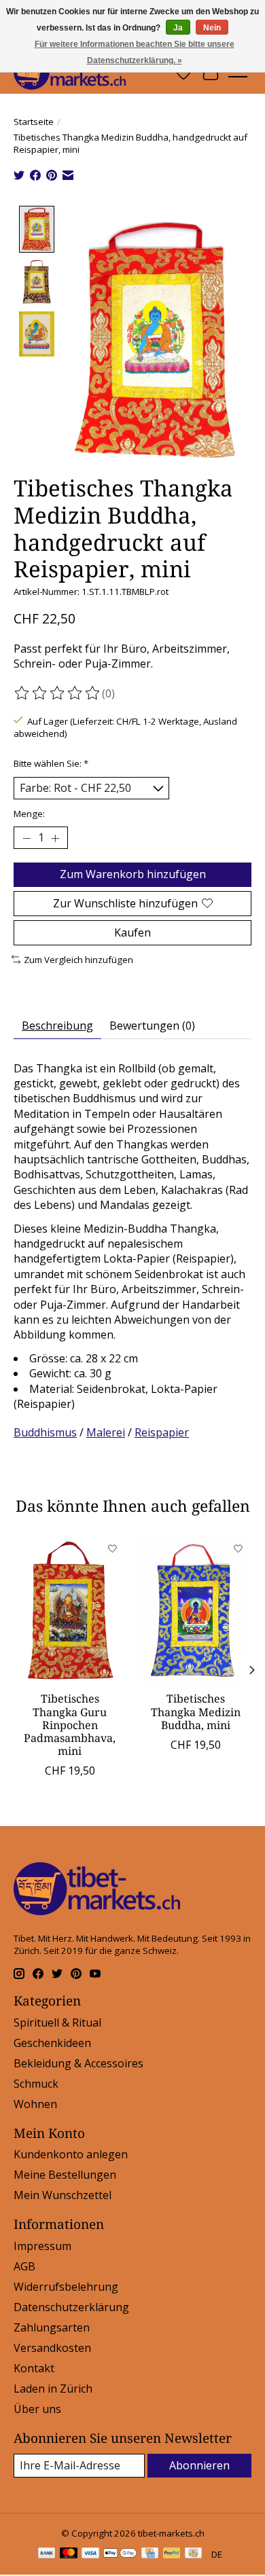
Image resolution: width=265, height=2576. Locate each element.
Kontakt (34, 2368)
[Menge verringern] (26, 838)
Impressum (42, 2246)
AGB (24, 2266)
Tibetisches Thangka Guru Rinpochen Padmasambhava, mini (70, 1725)
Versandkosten (52, 2348)
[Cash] (193, 2554)
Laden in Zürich (53, 2389)
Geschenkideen (52, 2043)
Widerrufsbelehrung (66, 2287)
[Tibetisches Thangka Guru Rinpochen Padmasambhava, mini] (70, 1610)
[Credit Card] (150, 2554)
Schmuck (36, 2084)
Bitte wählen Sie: (51, 763)
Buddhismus (45, 1432)
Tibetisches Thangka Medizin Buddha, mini (196, 1711)
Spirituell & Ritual (57, 2022)
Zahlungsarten (52, 2327)
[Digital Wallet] (120, 2554)
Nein (212, 28)
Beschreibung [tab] (57, 1026)
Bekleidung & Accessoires (78, 2063)
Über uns (37, 2409)
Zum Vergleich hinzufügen (78, 960)
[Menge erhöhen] (55, 838)
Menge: (29, 814)
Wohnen (35, 2104)
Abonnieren (199, 2465)
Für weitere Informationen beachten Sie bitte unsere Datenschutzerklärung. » (135, 52)
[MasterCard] (69, 2554)
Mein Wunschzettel (63, 2195)
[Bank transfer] (47, 2554)
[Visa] (90, 2554)
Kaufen (132, 932)
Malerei (106, 1432)
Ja (178, 28)
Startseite (34, 122)
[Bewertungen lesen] (58, 693)
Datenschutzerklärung (71, 2307)
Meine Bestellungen (65, 2175)
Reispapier (162, 1432)
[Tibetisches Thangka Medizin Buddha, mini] (195, 1610)
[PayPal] (172, 2554)
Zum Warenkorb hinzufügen (133, 874)
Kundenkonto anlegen (71, 2154)
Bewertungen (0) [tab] (152, 1026)
